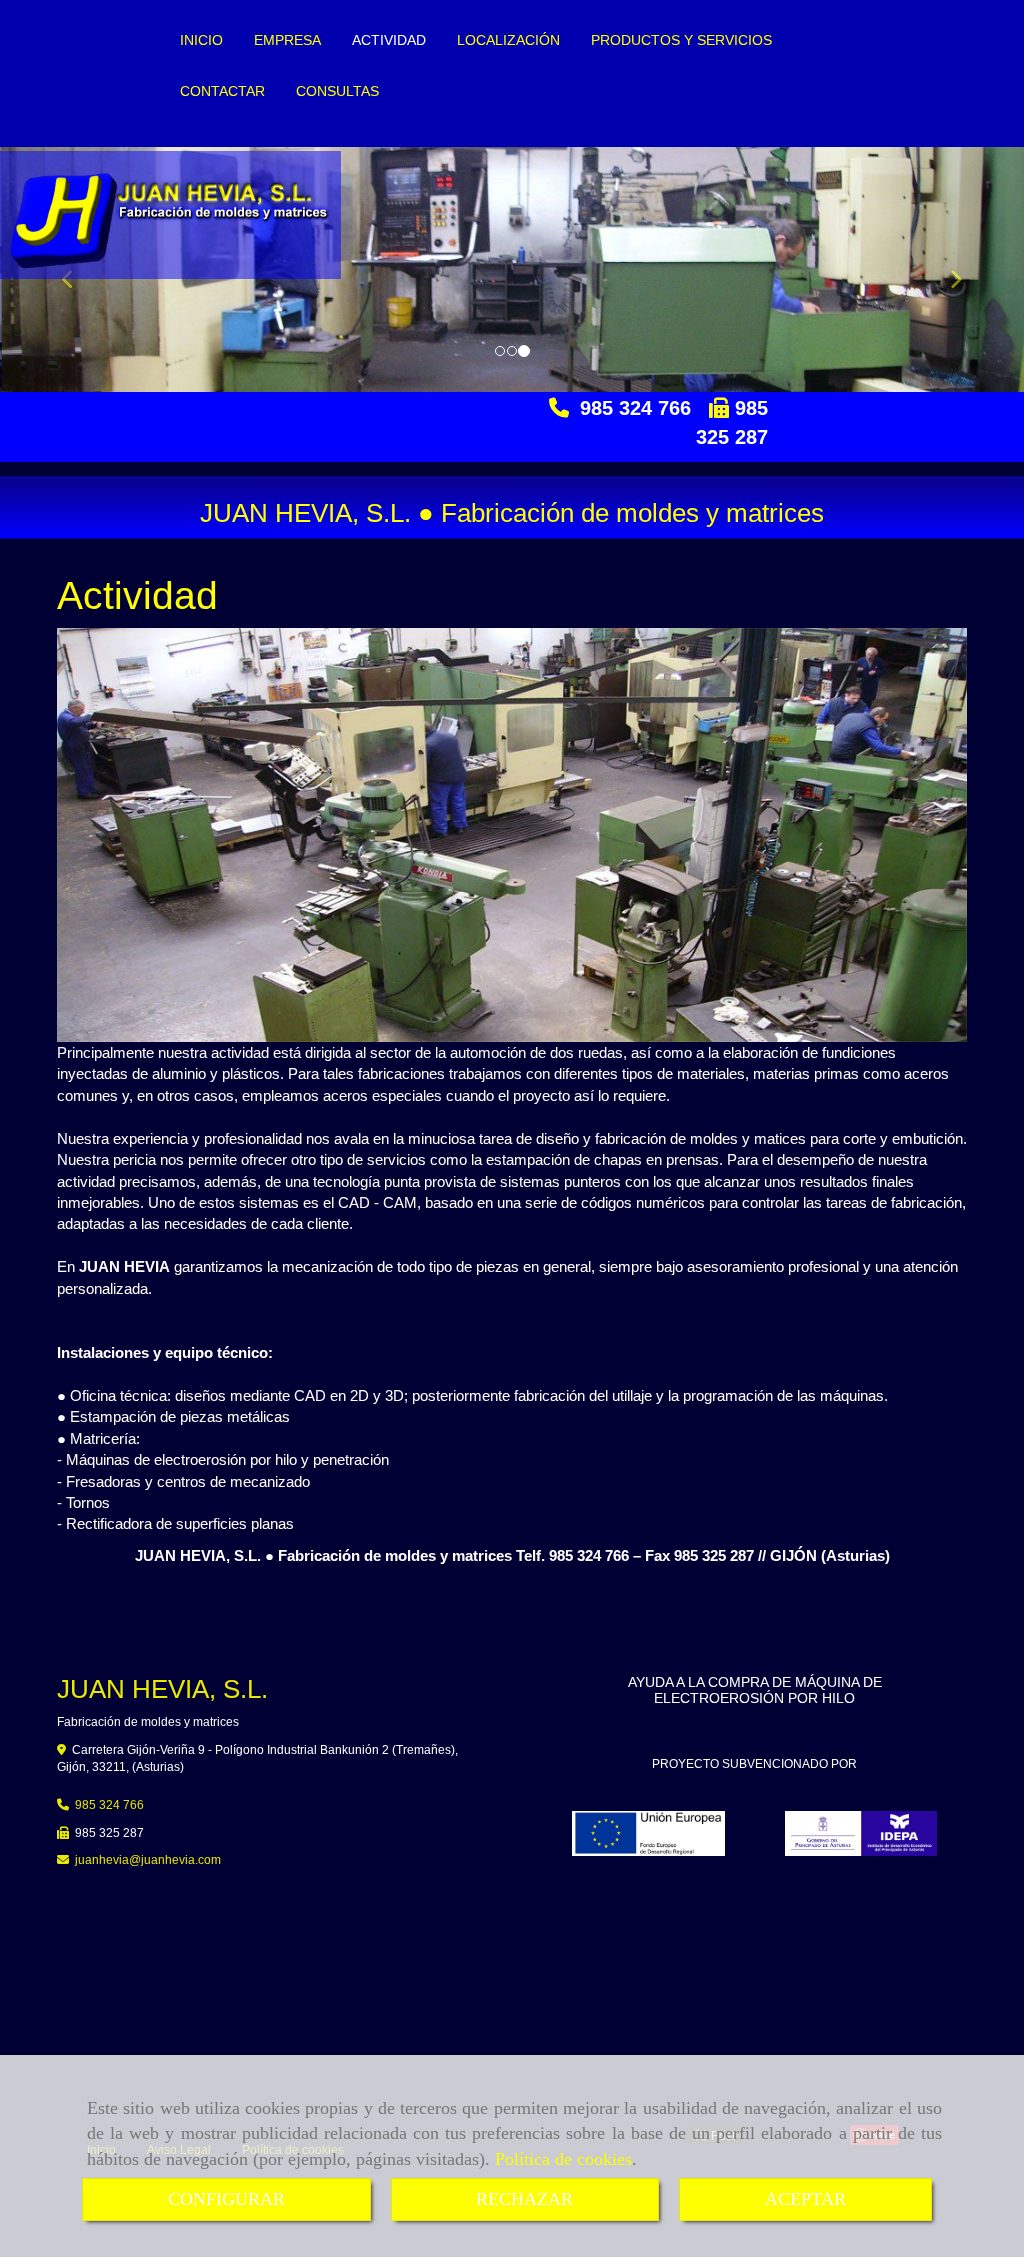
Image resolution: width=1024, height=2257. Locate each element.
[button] (947, 269)
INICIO (201, 40)
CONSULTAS (337, 91)
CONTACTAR (222, 91)
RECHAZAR (524, 2199)
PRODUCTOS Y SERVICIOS (681, 40)
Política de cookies (563, 2159)
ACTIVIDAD (389, 40)
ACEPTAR (805, 2199)
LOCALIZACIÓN (508, 40)
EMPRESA (287, 40)
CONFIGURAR (226, 2199)
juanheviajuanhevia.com (148, 1860)
